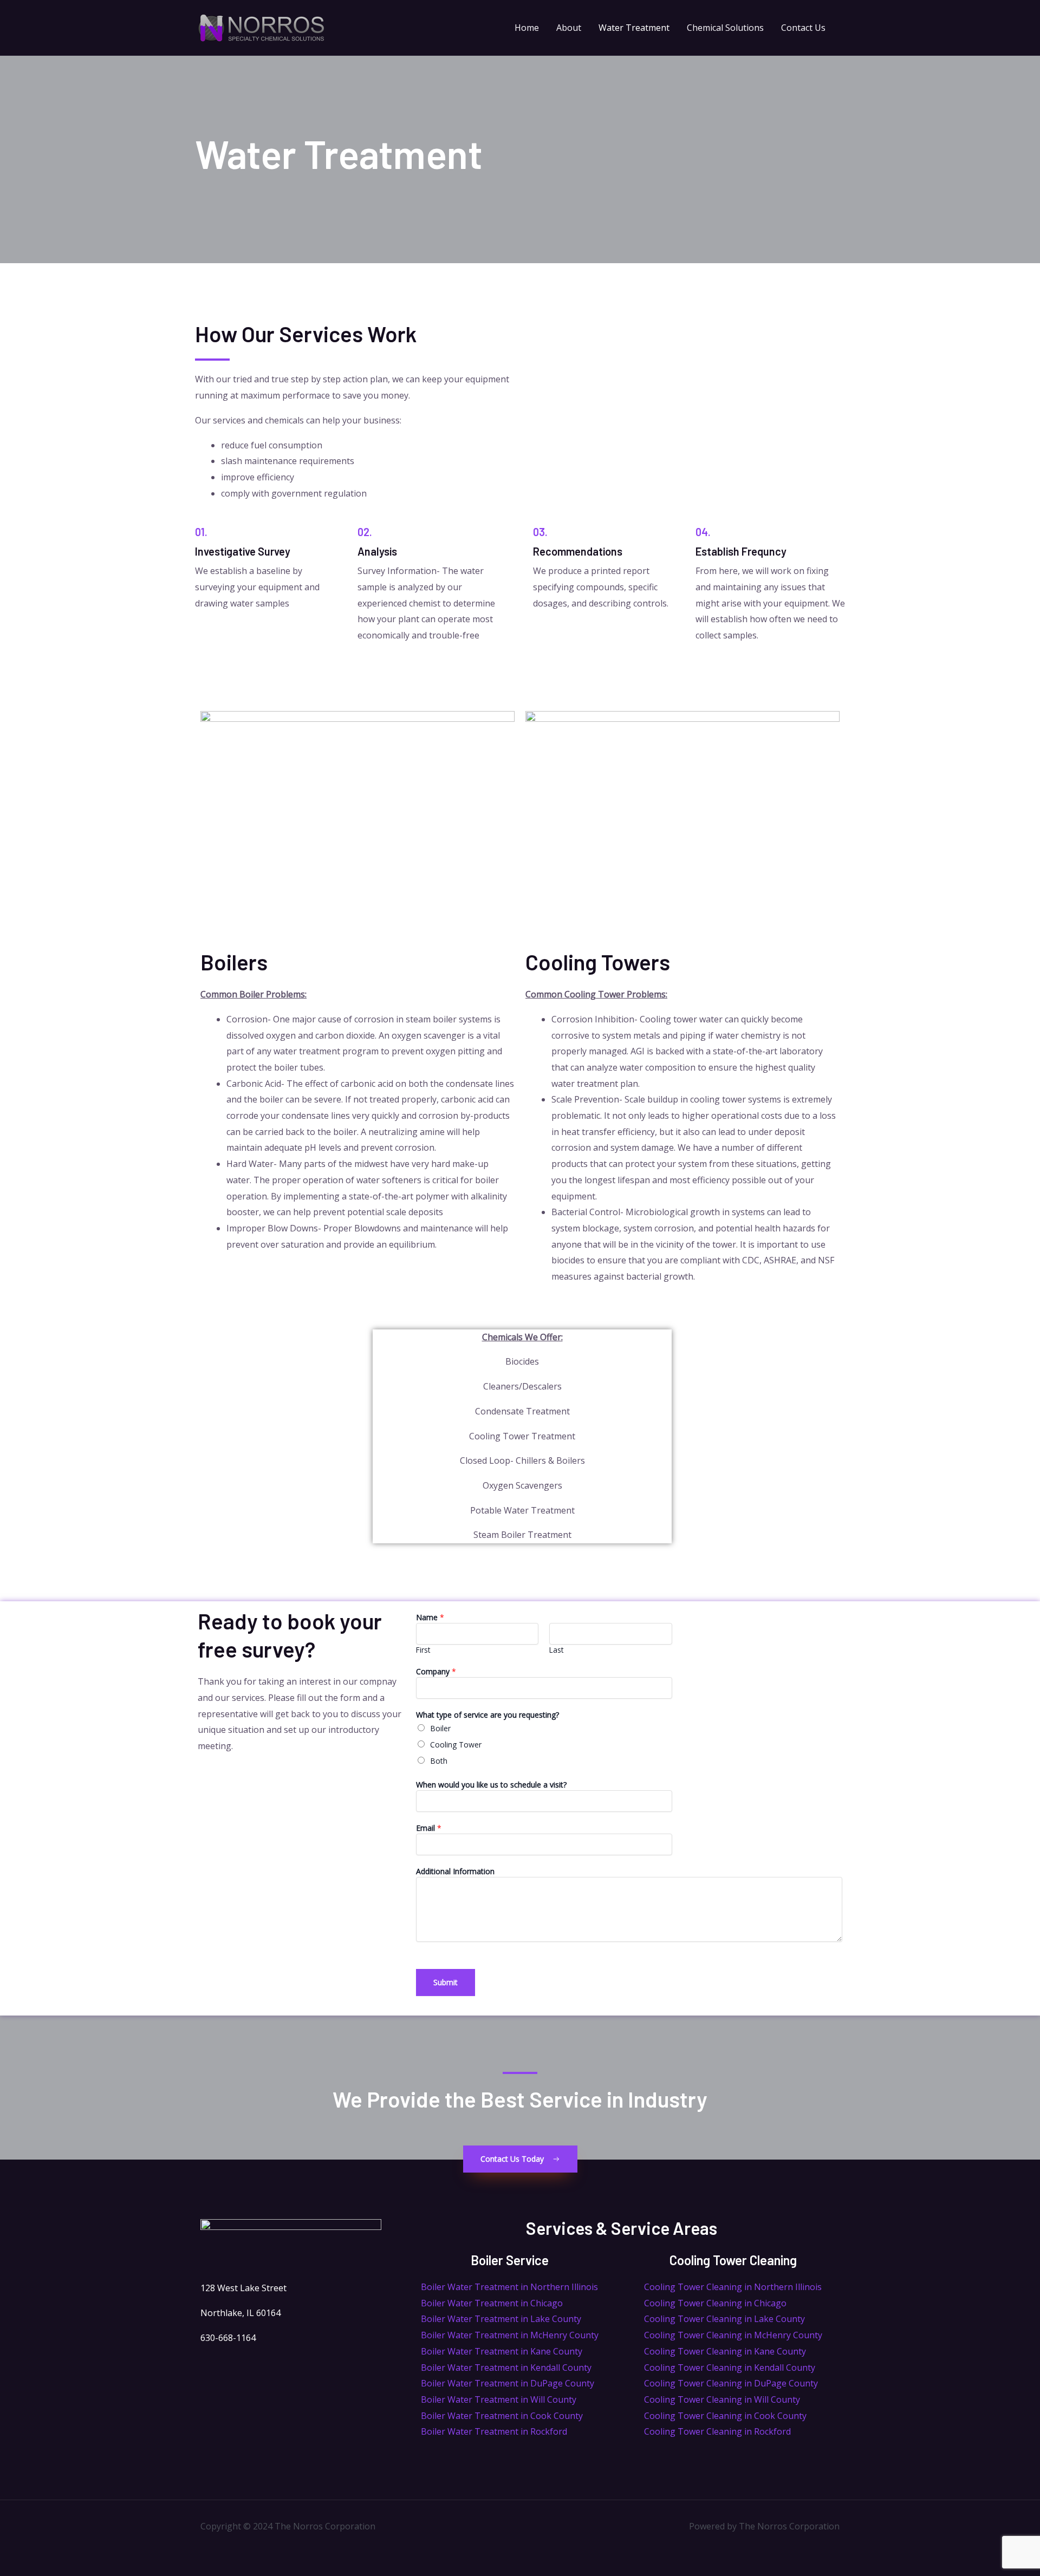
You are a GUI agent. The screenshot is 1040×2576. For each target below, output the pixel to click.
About (569, 28)
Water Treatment (634, 28)
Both (439, 1761)
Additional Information (455, 1871)
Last (556, 1650)
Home (527, 28)
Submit (446, 1982)
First (423, 1650)
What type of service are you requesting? (487, 1715)
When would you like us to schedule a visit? (491, 1785)
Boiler (440, 1728)
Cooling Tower (456, 1744)
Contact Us (803, 28)
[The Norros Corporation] (261, 27)
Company (436, 1671)
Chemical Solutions (725, 28)
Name (430, 1617)
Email (429, 1828)
